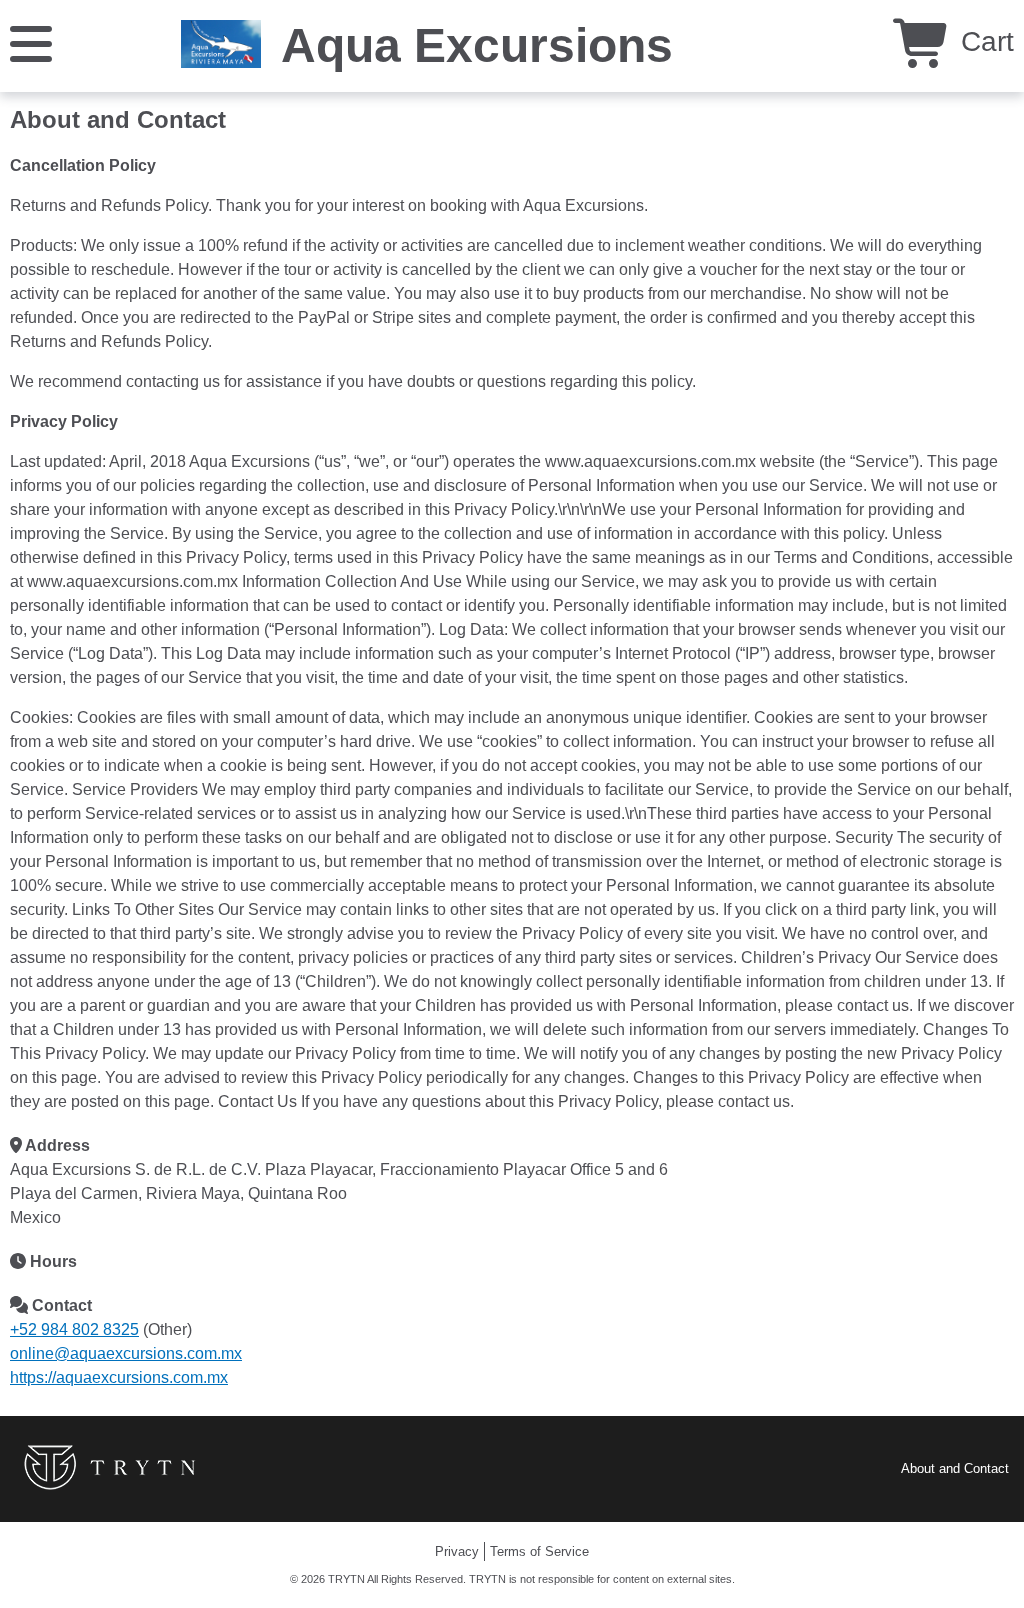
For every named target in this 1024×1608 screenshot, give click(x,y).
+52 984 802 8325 (74, 1329)
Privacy (457, 1551)
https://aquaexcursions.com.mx (119, 1377)
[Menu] (31, 42)
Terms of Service (539, 1551)
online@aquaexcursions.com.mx (126, 1353)
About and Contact (955, 1468)
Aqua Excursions (477, 45)
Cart (983, 41)
